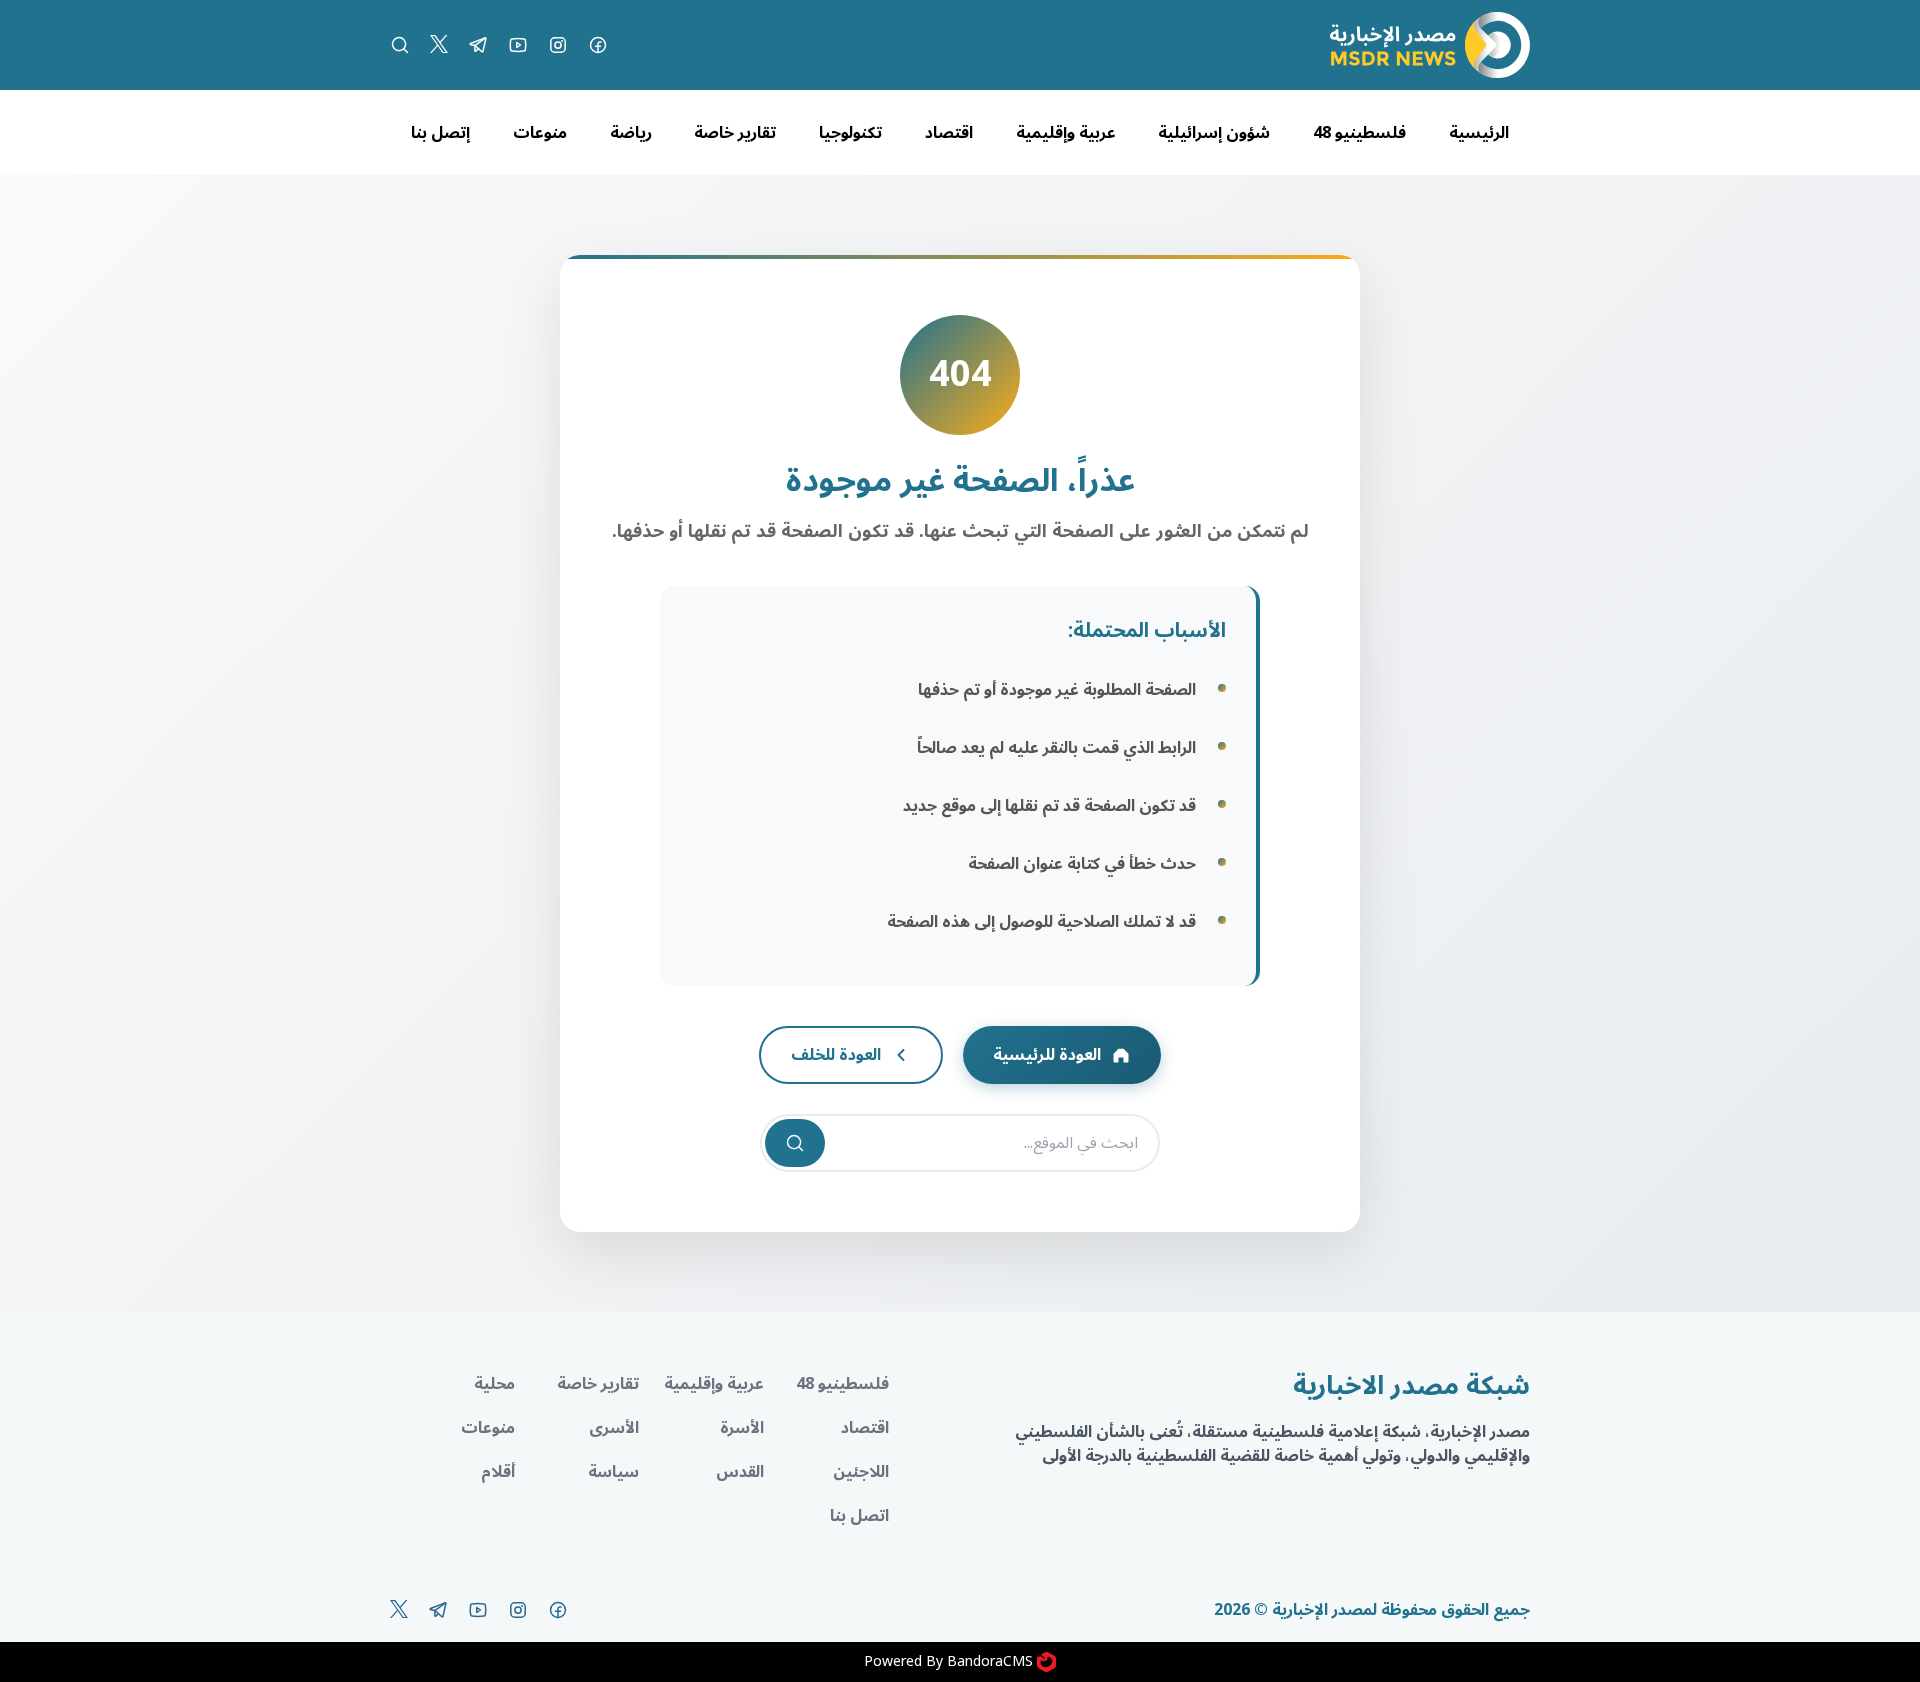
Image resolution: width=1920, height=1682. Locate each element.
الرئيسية (1479, 133)
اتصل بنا (859, 1516)
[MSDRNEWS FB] (598, 45)
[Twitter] (439, 45)
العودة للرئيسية (1047, 1055)
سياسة (613, 1472)
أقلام (498, 1472)
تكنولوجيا (850, 133)
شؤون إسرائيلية (1214, 133)
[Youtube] (518, 45)
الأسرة (742, 1428)
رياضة (631, 133)
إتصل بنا (440, 133)
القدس (740, 1472)
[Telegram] (478, 45)
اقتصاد (949, 133)
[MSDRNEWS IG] (558, 45)
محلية (494, 1384)
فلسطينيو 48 (1359, 133)
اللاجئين (861, 1472)
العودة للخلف (836, 1055)
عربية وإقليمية (1066, 133)
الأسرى (614, 1428)
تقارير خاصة (735, 133)
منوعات (540, 133)
